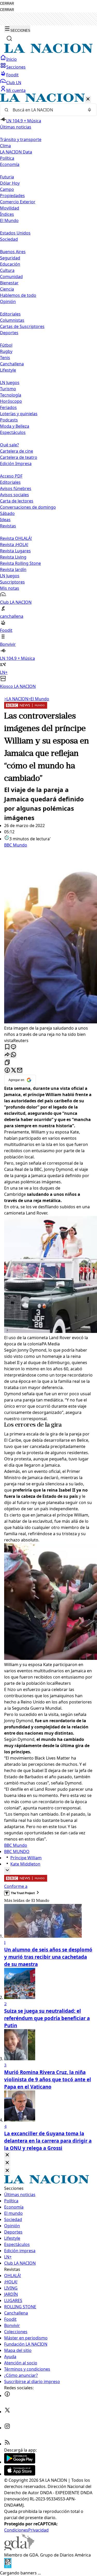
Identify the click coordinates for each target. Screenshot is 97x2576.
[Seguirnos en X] (7, 2412)
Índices (7, 214)
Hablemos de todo (18, 295)
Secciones (16, 67)
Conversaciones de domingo (28, 507)
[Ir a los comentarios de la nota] (13, 1047)
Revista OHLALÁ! (16, 538)
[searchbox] (46, 110)
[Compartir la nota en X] (13, 1071)
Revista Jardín (13, 569)
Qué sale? (9, 445)
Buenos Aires (13, 252)
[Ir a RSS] (7, 2444)
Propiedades (12, 196)
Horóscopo (11, 401)
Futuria (7, 177)
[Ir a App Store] (20, 2474)
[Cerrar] (88, 99)
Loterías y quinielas (19, 414)
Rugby (6, 351)
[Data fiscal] (8, 2567)
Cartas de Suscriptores (22, 326)
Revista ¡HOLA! (14, 545)
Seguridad (10, 258)
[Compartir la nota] (7, 1055)
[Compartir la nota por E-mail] (20, 1071)
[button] (48, 391)
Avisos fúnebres (16, 488)
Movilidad (10, 208)
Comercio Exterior (18, 202)
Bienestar (9, 283)
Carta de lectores (17, 501)
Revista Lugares (15, 551)
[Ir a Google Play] (20, 2462)
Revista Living (13, 557)
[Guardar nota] (7, 1047)
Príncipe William (26, 1858)
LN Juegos (10, 383)
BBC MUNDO (17, 1852)
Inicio (12, 59)
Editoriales (10, 314)
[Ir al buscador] (9, 38)
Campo (7, 189)
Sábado (7, 513)
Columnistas (12, 320)
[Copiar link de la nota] (7, 1063)
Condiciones (16, 2530)
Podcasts (9, 420)
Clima (5, 146)
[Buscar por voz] (89, 110)
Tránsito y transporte (21, 139)
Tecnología (11, 395)
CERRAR (7, 4)
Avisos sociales (14, 495)
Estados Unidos (15, 233)
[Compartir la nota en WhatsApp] (13, 1055)
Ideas (5, 520)
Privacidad (38, 2530)
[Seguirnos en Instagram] (7, 2428)
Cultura (7, 270)
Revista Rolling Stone (20, 563)
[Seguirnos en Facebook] (7, 2396)
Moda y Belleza (15, 426)
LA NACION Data (16, 152)
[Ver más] (7, 1871)
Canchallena (12, 364)
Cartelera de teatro (19, 457)
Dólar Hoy (10, 183)
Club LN (14, 83)
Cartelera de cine (17, 451)
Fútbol (6, 345)
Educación (10, 264)
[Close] (7, 2155)
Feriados (8, 407)
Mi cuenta (16, 90)
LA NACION (16, 699)
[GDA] (19, 2549)
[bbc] (26, 707)
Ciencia (7, 289)
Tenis (5, 358)
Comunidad (11, 277)
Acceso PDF (11, 476)
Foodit (12, 75)
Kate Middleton (25, 1864)
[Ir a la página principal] (48, 51)
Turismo (8, 389)
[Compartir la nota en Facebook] (7, 1071)
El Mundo (39, 699)
